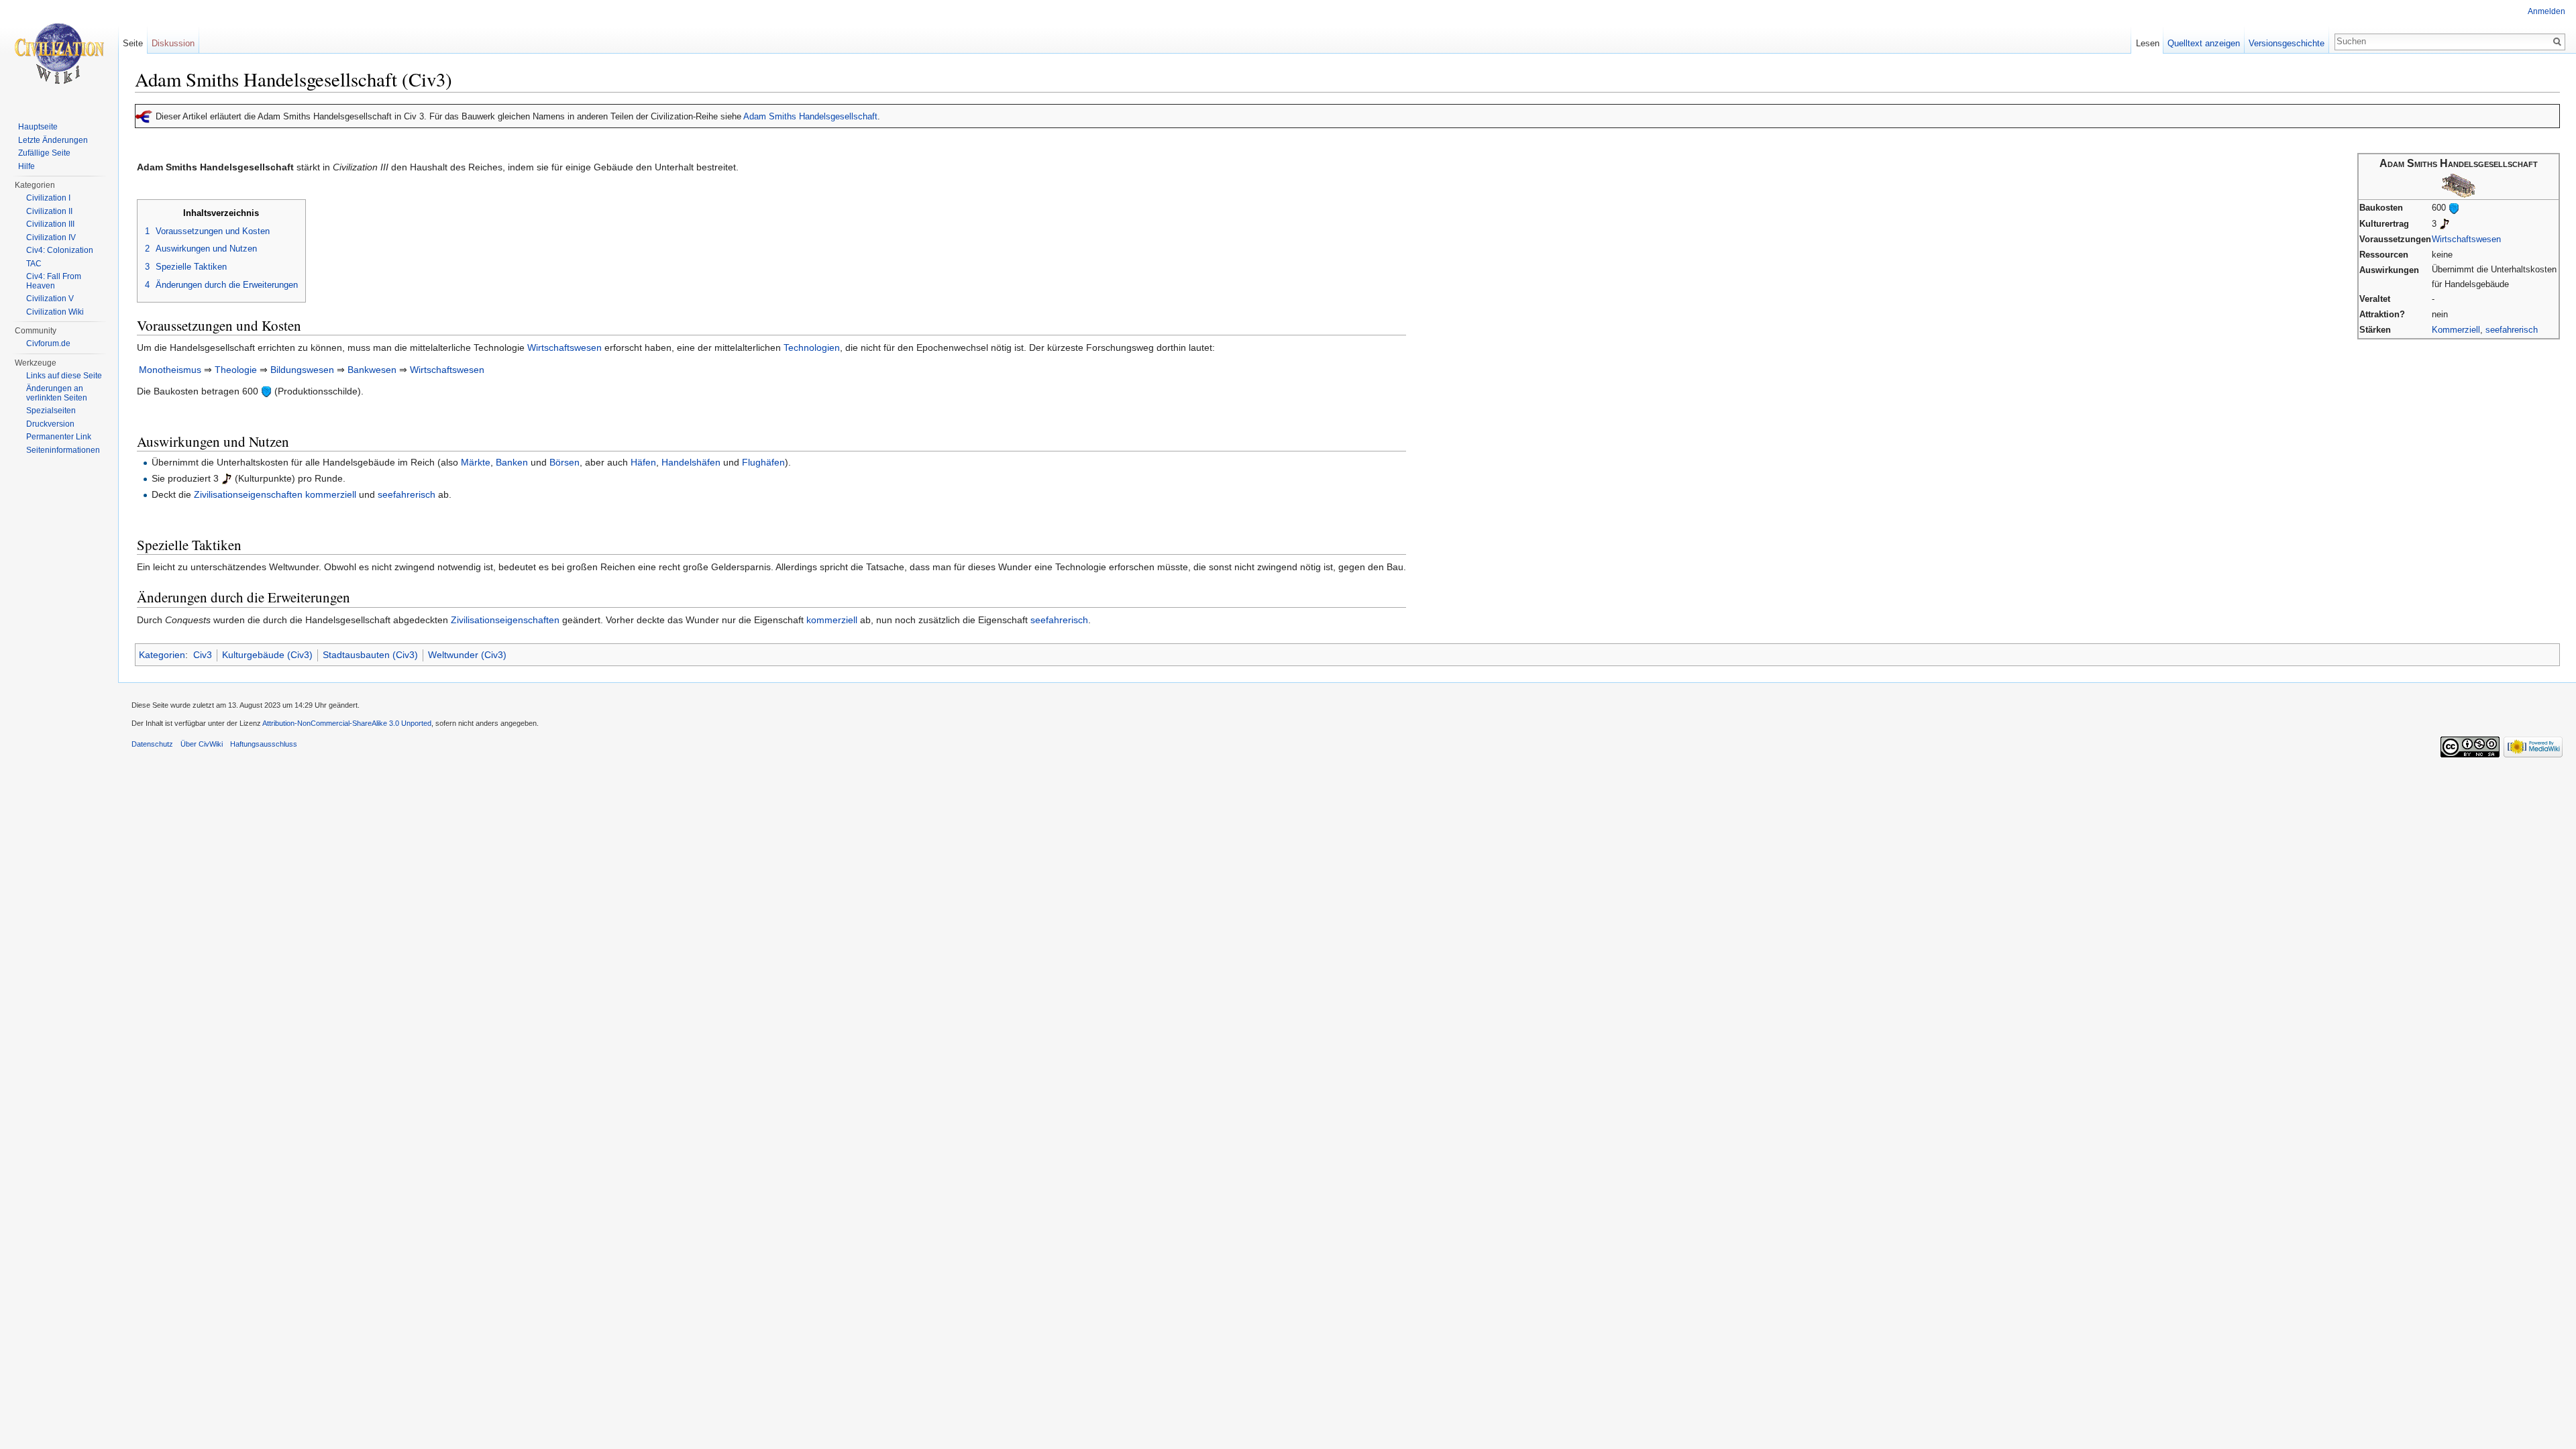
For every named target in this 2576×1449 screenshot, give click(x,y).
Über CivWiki (202, 744)
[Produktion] (2454, 208)
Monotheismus (170, 370)
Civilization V (50, 299)
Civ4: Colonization (60, 250)
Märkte (476, 462)
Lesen (2148, 43)
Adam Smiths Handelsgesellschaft (810, 116)
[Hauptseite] (59, 54)
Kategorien (162, 655)
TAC (34, 264)
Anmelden (2546, 11)
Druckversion (50, 424)
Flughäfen (763, 462)
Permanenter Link (59, 437)
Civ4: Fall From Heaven (54, 281)
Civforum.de (48, 343)
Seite (133, 43)
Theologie (236, 370)
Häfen (643, 462)
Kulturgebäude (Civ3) (267, 655)
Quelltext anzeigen (2204, 43)
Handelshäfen (691, 462)
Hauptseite (38, 127)
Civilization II (49, 211)
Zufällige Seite (44, 153)
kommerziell (331, 494)
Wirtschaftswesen (2466, 239)
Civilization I (48, 198)
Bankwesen (372, 370)
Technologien (812, 347)
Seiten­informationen (63, 450)
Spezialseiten (51, 411)
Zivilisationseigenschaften (248, 494)
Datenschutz (152, 744)
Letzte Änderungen (53, 140)
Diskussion (173, 43)
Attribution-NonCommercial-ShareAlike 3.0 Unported (347, 723)
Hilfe (26, 166)
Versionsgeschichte (2287, 43)
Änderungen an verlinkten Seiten (57, 393)
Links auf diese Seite (64, 376)
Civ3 (203, 655)
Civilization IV (51, 237)
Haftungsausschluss (264, 744)
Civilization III (50, 224)
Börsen (565, 462)
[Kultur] (2445, 224)
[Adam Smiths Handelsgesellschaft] (2459, 185)
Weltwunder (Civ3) (467, 655)
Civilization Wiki (55, 312)
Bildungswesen (302, 370)
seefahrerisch (2512, 330)
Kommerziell (2456, 330)
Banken (512, 462)
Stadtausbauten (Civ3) (370, 655)
